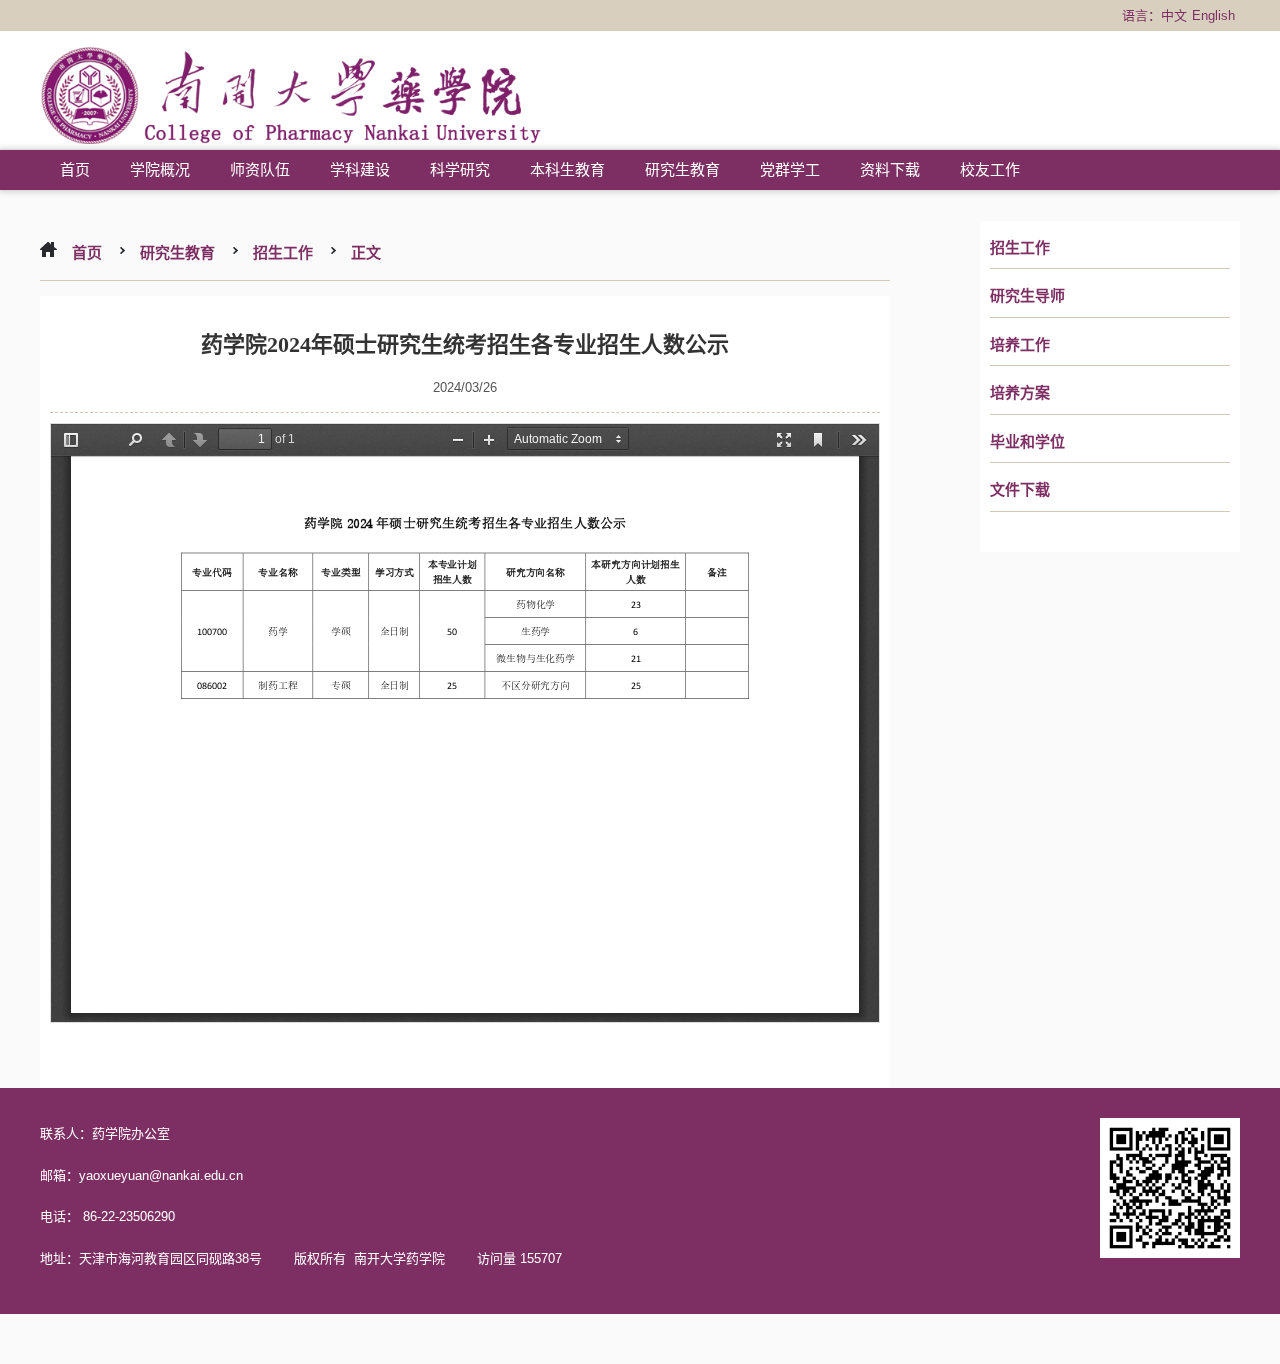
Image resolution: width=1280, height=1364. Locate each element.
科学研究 (460, 169)
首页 (75, 169)
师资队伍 (260, 169)
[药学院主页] (291, 98)
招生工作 (1020, 248)
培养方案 (1020, 393)
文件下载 (1020, 490)
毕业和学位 (1027, 442)
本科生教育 (567, 169)
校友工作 (990, 169)
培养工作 (1020, 345)
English (1213, 15)
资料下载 (890, 169)
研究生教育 (682, 169)
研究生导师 (1027, 296)
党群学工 (790, 169)
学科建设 (360, 169)
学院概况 (160, 169)
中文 (1174, 15)
